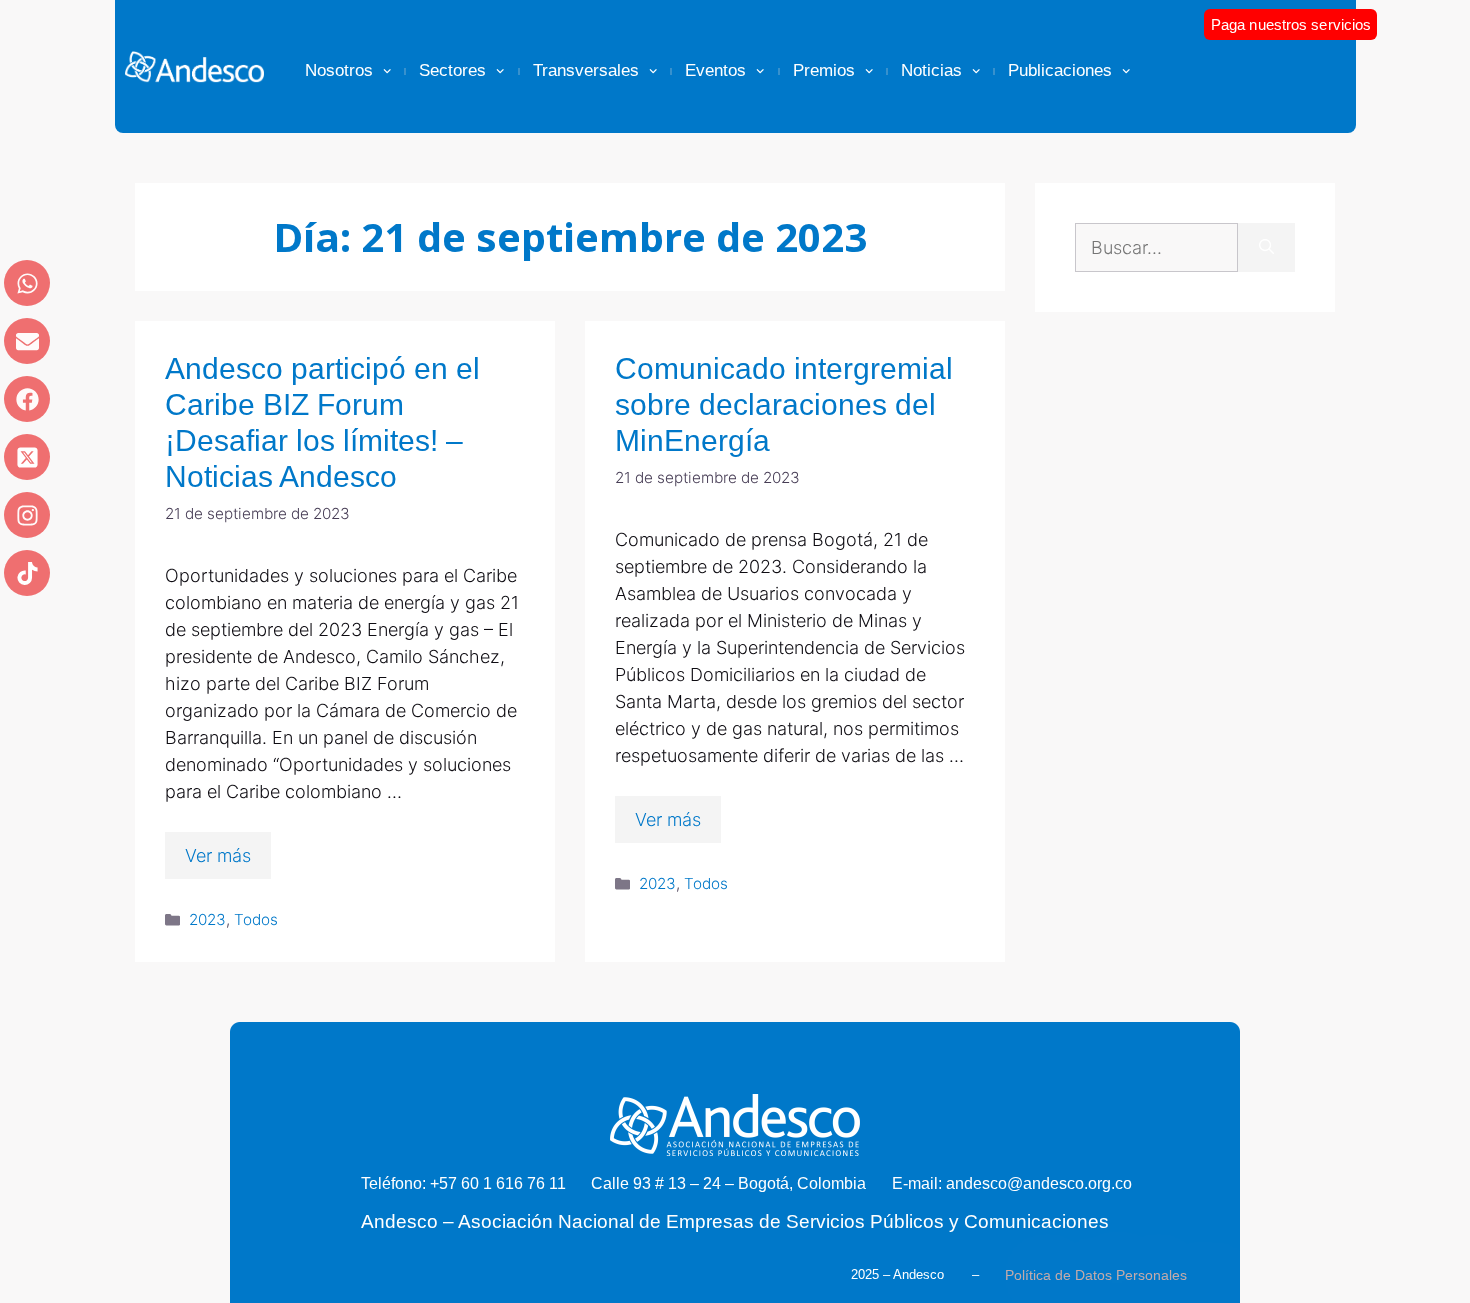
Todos (256, 919)
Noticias (931, 70)
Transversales (586, 70)
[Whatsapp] (27, 283)
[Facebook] (27, 399)
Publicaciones (1060, 70)
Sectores (452, 70)
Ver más (218, 855)
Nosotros (339, 70)
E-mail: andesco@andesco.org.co (1012, 1183)
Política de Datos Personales (1096, 1275)
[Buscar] (1266, 247)
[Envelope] (27, 341)
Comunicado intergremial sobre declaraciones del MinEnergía (784, 404)
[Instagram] (27, 515)
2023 (207, 919)
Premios (824, 70)
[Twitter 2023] (27, 457)
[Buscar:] (1156, 247)
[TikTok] (27, 573)
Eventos (715, 70)
